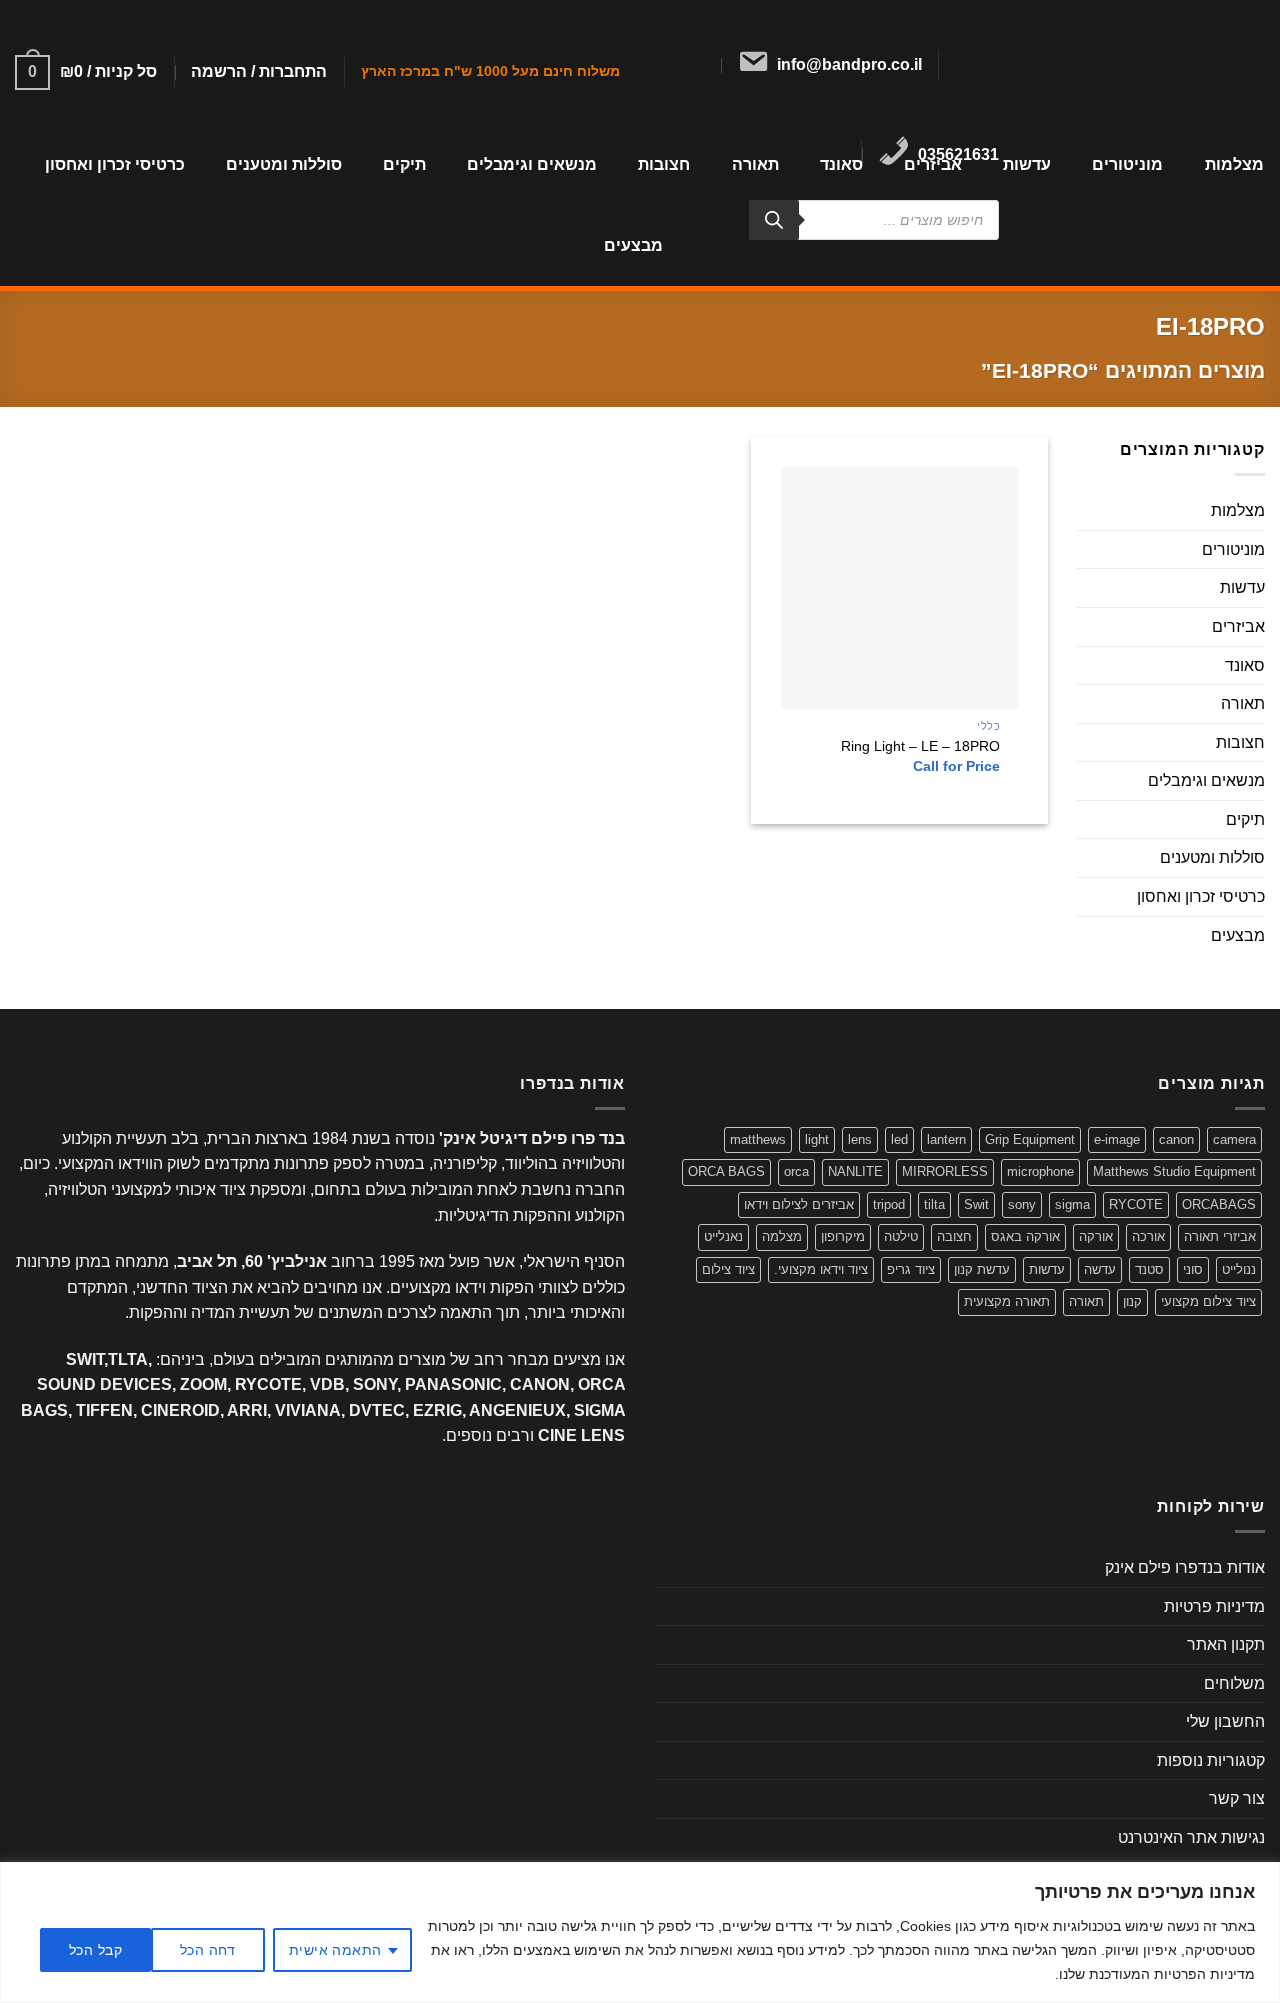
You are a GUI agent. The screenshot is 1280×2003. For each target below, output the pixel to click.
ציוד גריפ (911, 1269)
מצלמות (1234, 164)
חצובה (954, 1236)
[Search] (774, 220)
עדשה (1100, 1269)
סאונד (1245, 665)
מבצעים (633, 245)
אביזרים (1238, 626)
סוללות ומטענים (284, 164)
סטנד (1149, 1269)
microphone (1040, 1171)
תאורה (1243, 704)
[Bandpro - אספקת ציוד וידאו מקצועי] (1151, 62)
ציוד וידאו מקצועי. (821, 1269)
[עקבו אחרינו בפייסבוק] (995, 65)
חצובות (1240, 742)
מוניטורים (1127, 164)
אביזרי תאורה (1220, 1236)
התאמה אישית (335, 1950)
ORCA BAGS (726, 1171)
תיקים (404, 164)
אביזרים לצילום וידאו (799, 1204)
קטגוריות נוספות (1211, 1760)
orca (796, 1171)
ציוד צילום (728, 1269)
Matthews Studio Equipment (1174, 1171)
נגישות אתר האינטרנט (1191, 1837)
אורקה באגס (1025, 1236)
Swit (976, 1204)
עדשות (1027, 164)
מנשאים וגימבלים (532, 164)
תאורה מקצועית (1007, 1301)
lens (860, 1139)
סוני (1193, 1269)
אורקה (1096, 1236)
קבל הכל (95, 1950)
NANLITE (855, 1171)
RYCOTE (1136, 1204)
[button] (259, 72)
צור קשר (1237, 1798)
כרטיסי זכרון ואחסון (114, 164)
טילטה (901, 1236)
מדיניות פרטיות (1214, 1606)
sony (1022, 1204)
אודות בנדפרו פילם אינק (1185, 1567)
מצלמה (782, 1236)
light (817, 1139)
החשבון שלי (1225, 1721)
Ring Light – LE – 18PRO (920, 746)
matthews (758, 1139)
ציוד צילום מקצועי (1208, 1301)
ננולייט (1239, 1269)
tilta (934, 1204)
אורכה (1148, 1236)
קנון (1132, 1301)
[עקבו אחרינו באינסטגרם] (969, 65)
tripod (889, 1204)
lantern (946, 1139)
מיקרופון (843, 1236)
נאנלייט (723, 1236)
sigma (1072, 1204)
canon (1176, 1139)
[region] (640, 1932)
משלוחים (1234, 1683)
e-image (1117, 1139)
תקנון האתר (1226, 1644)
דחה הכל (208, 1950)
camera (1234, 1139)
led (899, 1139)
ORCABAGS (1219, 1204)
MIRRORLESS (945, 1171)
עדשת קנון (982, 1269)
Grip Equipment (1030, 1139)
